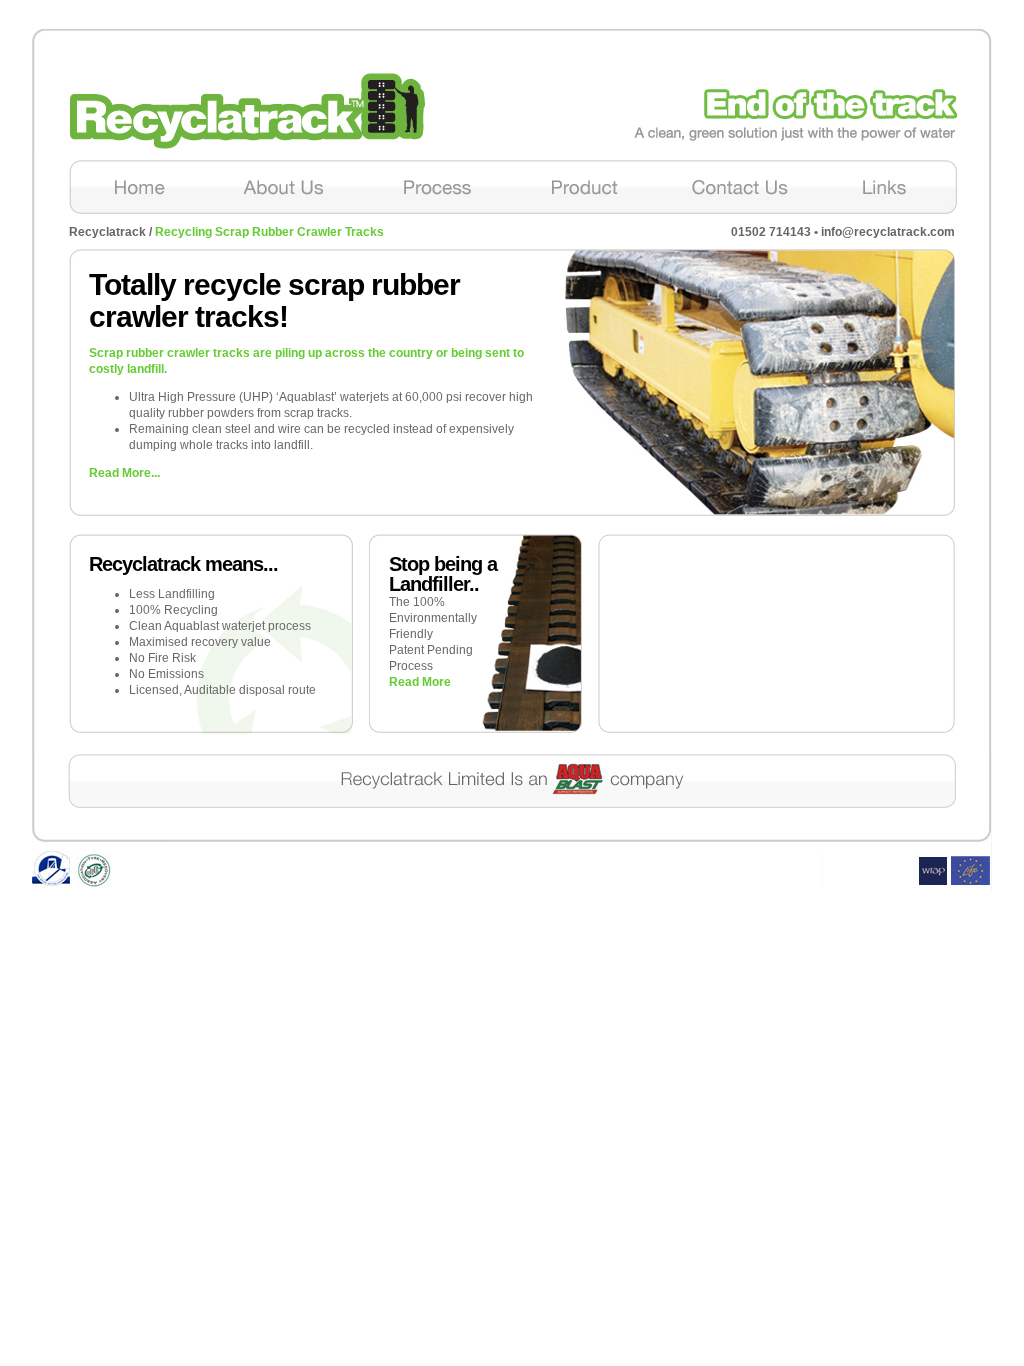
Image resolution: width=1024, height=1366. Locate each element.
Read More (420, 682)
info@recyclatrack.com (888, 232)
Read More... (124, 473)
